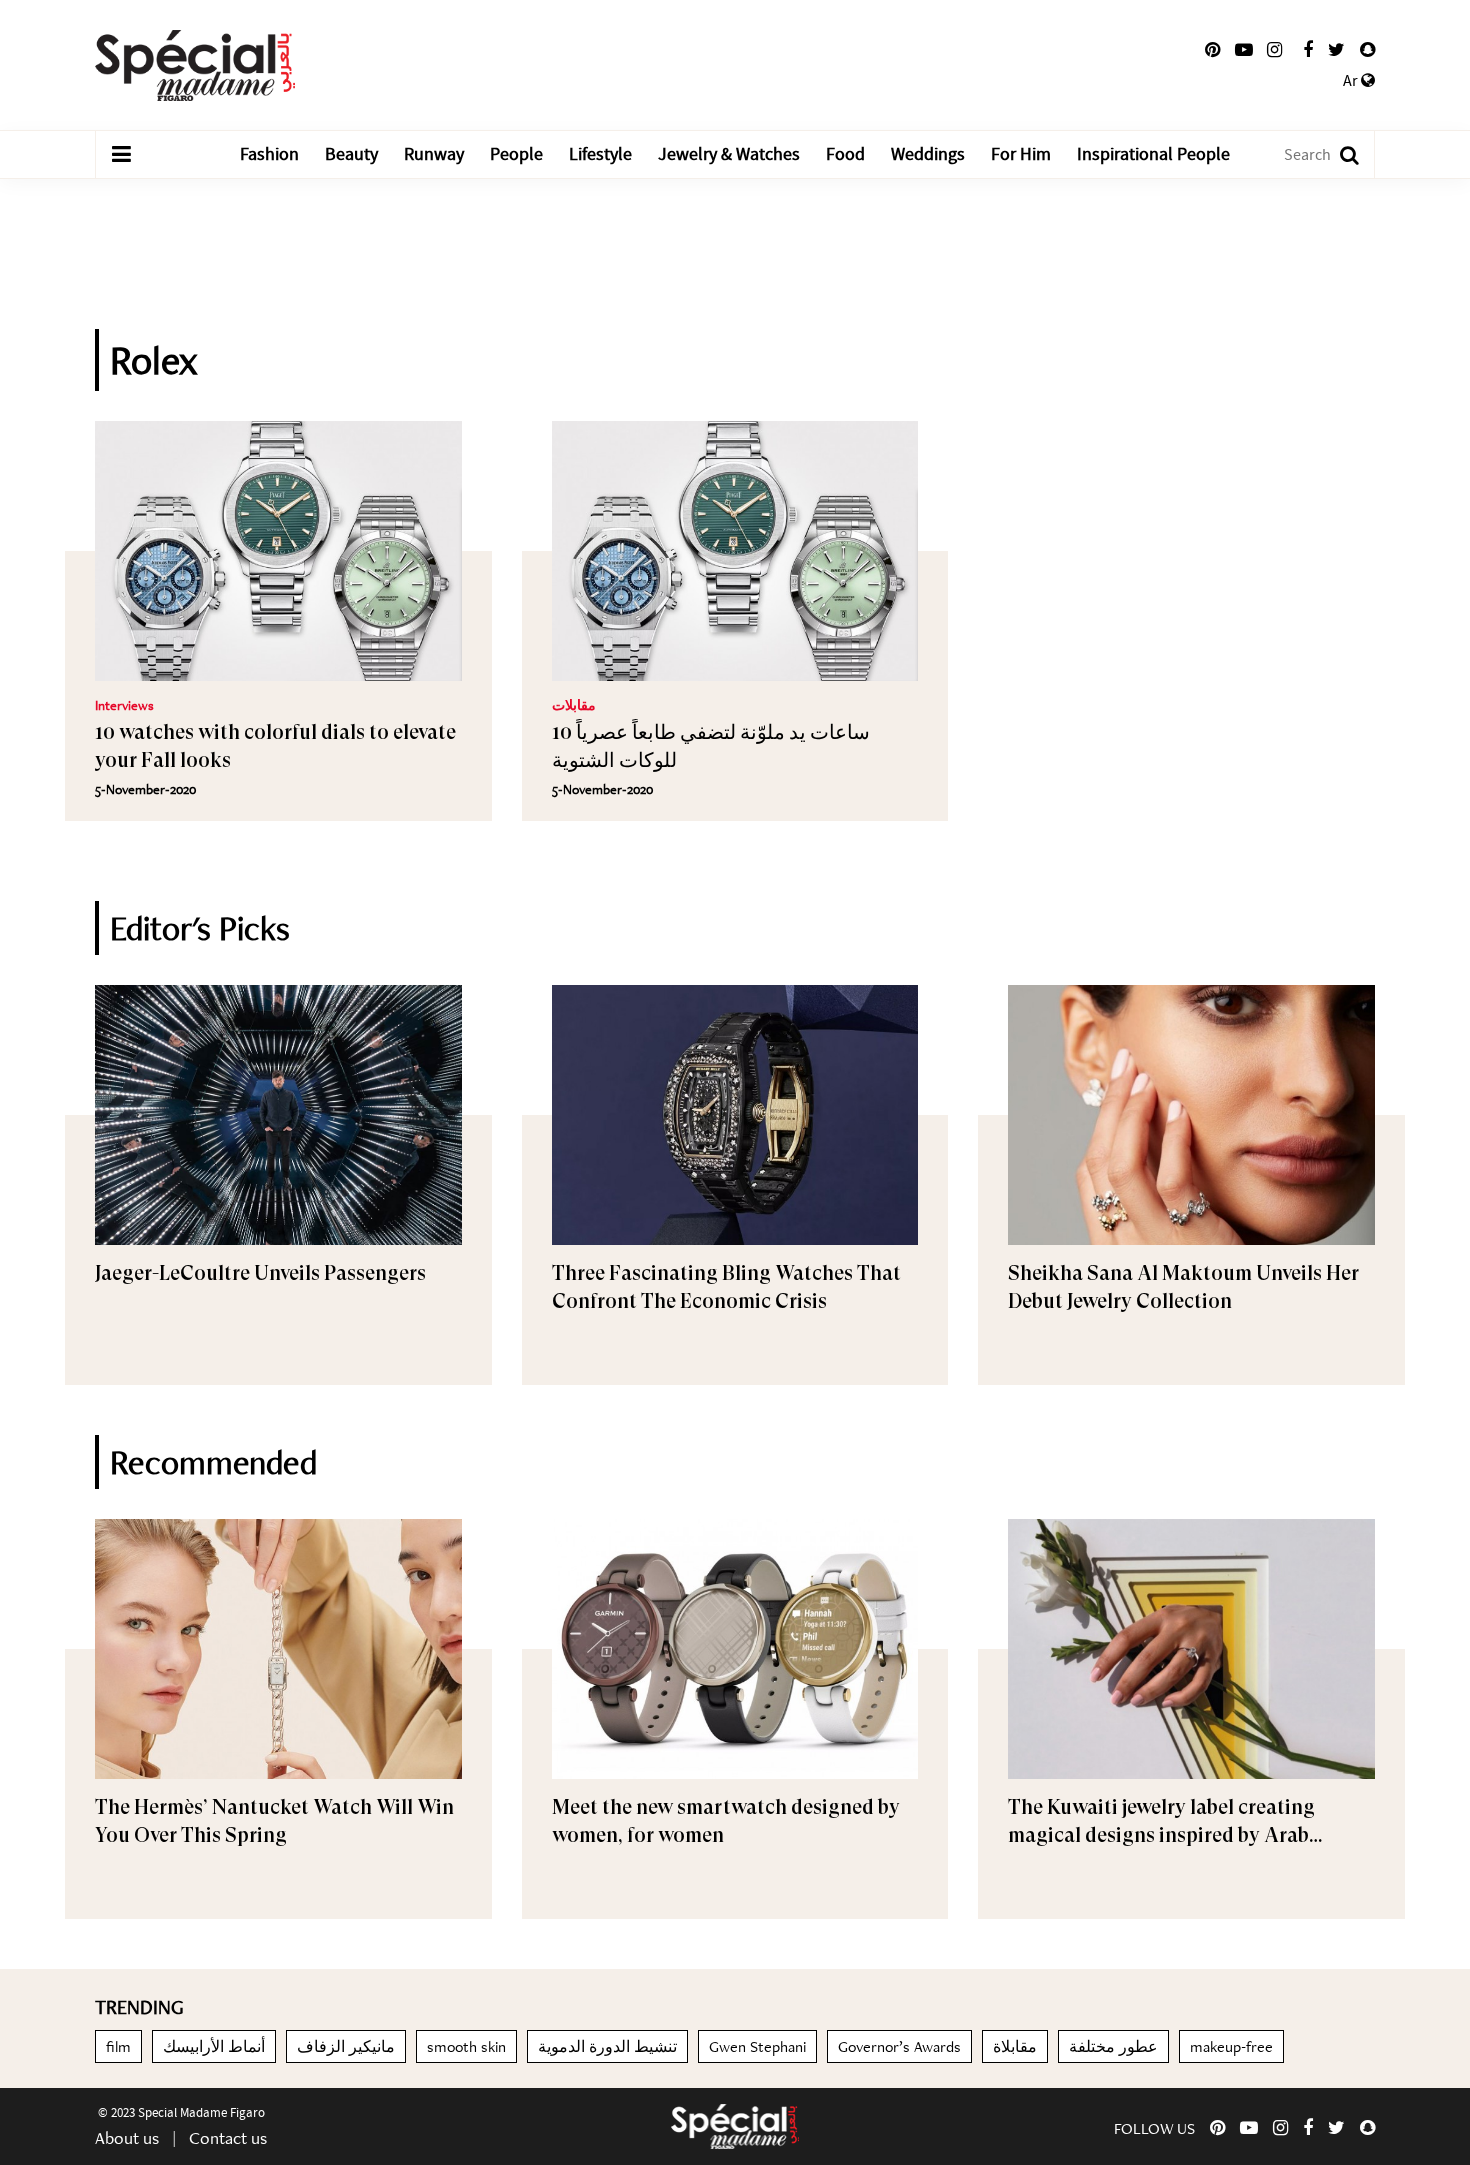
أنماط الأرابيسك (214, 2046)
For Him (1021, 154)
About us (127, 2137)
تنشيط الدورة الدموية (607, 2046)
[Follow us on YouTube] (1244, 50)
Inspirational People (1153, 154)
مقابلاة (1015, 2046)
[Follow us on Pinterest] (1212, 50)
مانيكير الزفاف (346, 2046)
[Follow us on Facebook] (1308, 50)
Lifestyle (600, 154)
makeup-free (1231, 2046)
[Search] (1339, 154)
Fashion (269, 154)
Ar (1352, 81)
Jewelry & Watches (729, 154)
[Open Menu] (121, 155)
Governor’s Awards (899, 2046)
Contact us (228, 2137)
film (118, 2046)
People (516, 154)
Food (845, 154)
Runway (434, 154)
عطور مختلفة (1113, 2046)
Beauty (351, 154)
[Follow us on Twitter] (1336, 50)
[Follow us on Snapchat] (1367, 50)
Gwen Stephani (757, 2046)
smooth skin (466, 2046)
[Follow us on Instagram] (1274, 50)
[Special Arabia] (735, 2126)
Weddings (928, 154)
